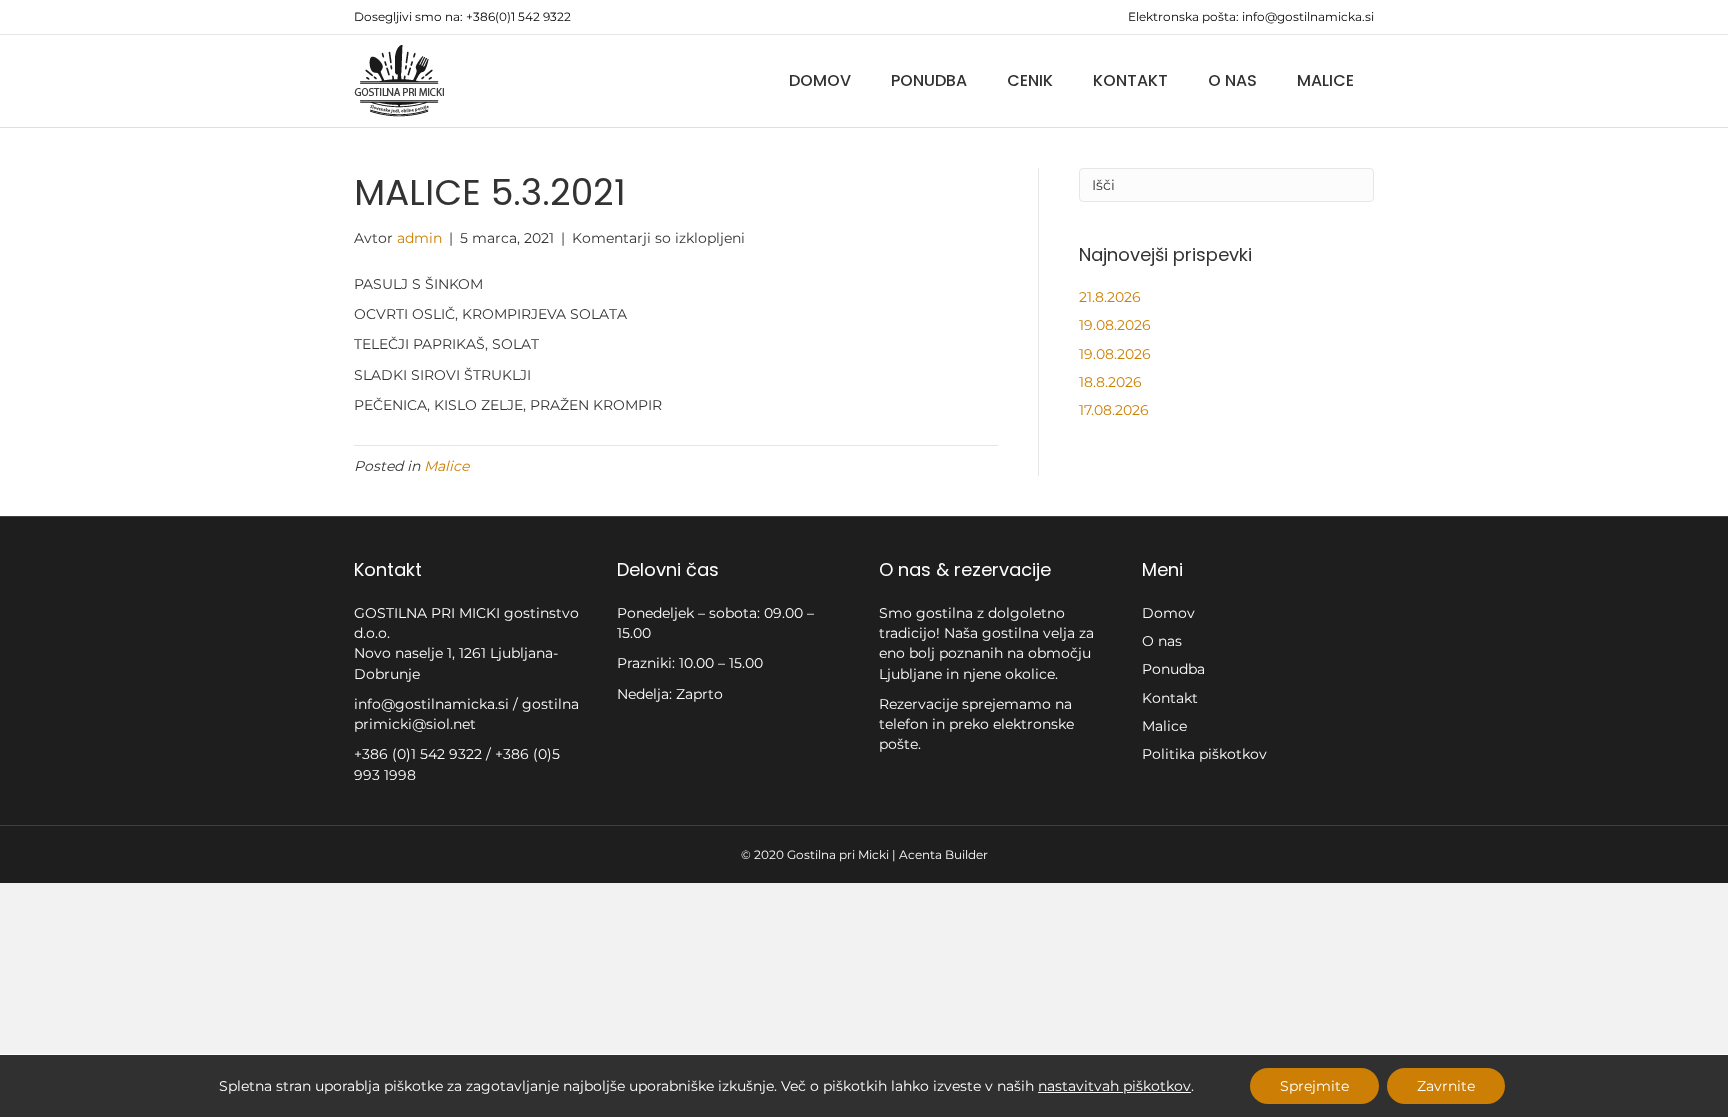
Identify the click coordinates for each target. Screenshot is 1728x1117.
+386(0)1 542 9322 (518, 16)
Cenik (1030, 80)
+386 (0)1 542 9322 (420, 754)
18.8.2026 (1110, 382)
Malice (1325, 80)
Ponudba (929, 80)
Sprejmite (1314, 1086)
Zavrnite (1446, 1086)
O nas (1232, 80)
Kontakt (1130, 80)
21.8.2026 (1110, 297)
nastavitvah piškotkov (1114, 1086)
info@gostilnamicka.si (1308, 16)
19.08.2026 (1115, 325)
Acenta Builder (943, 854)
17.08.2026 (1114, 410)
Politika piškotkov (1204, 754)
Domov (820, 80)
